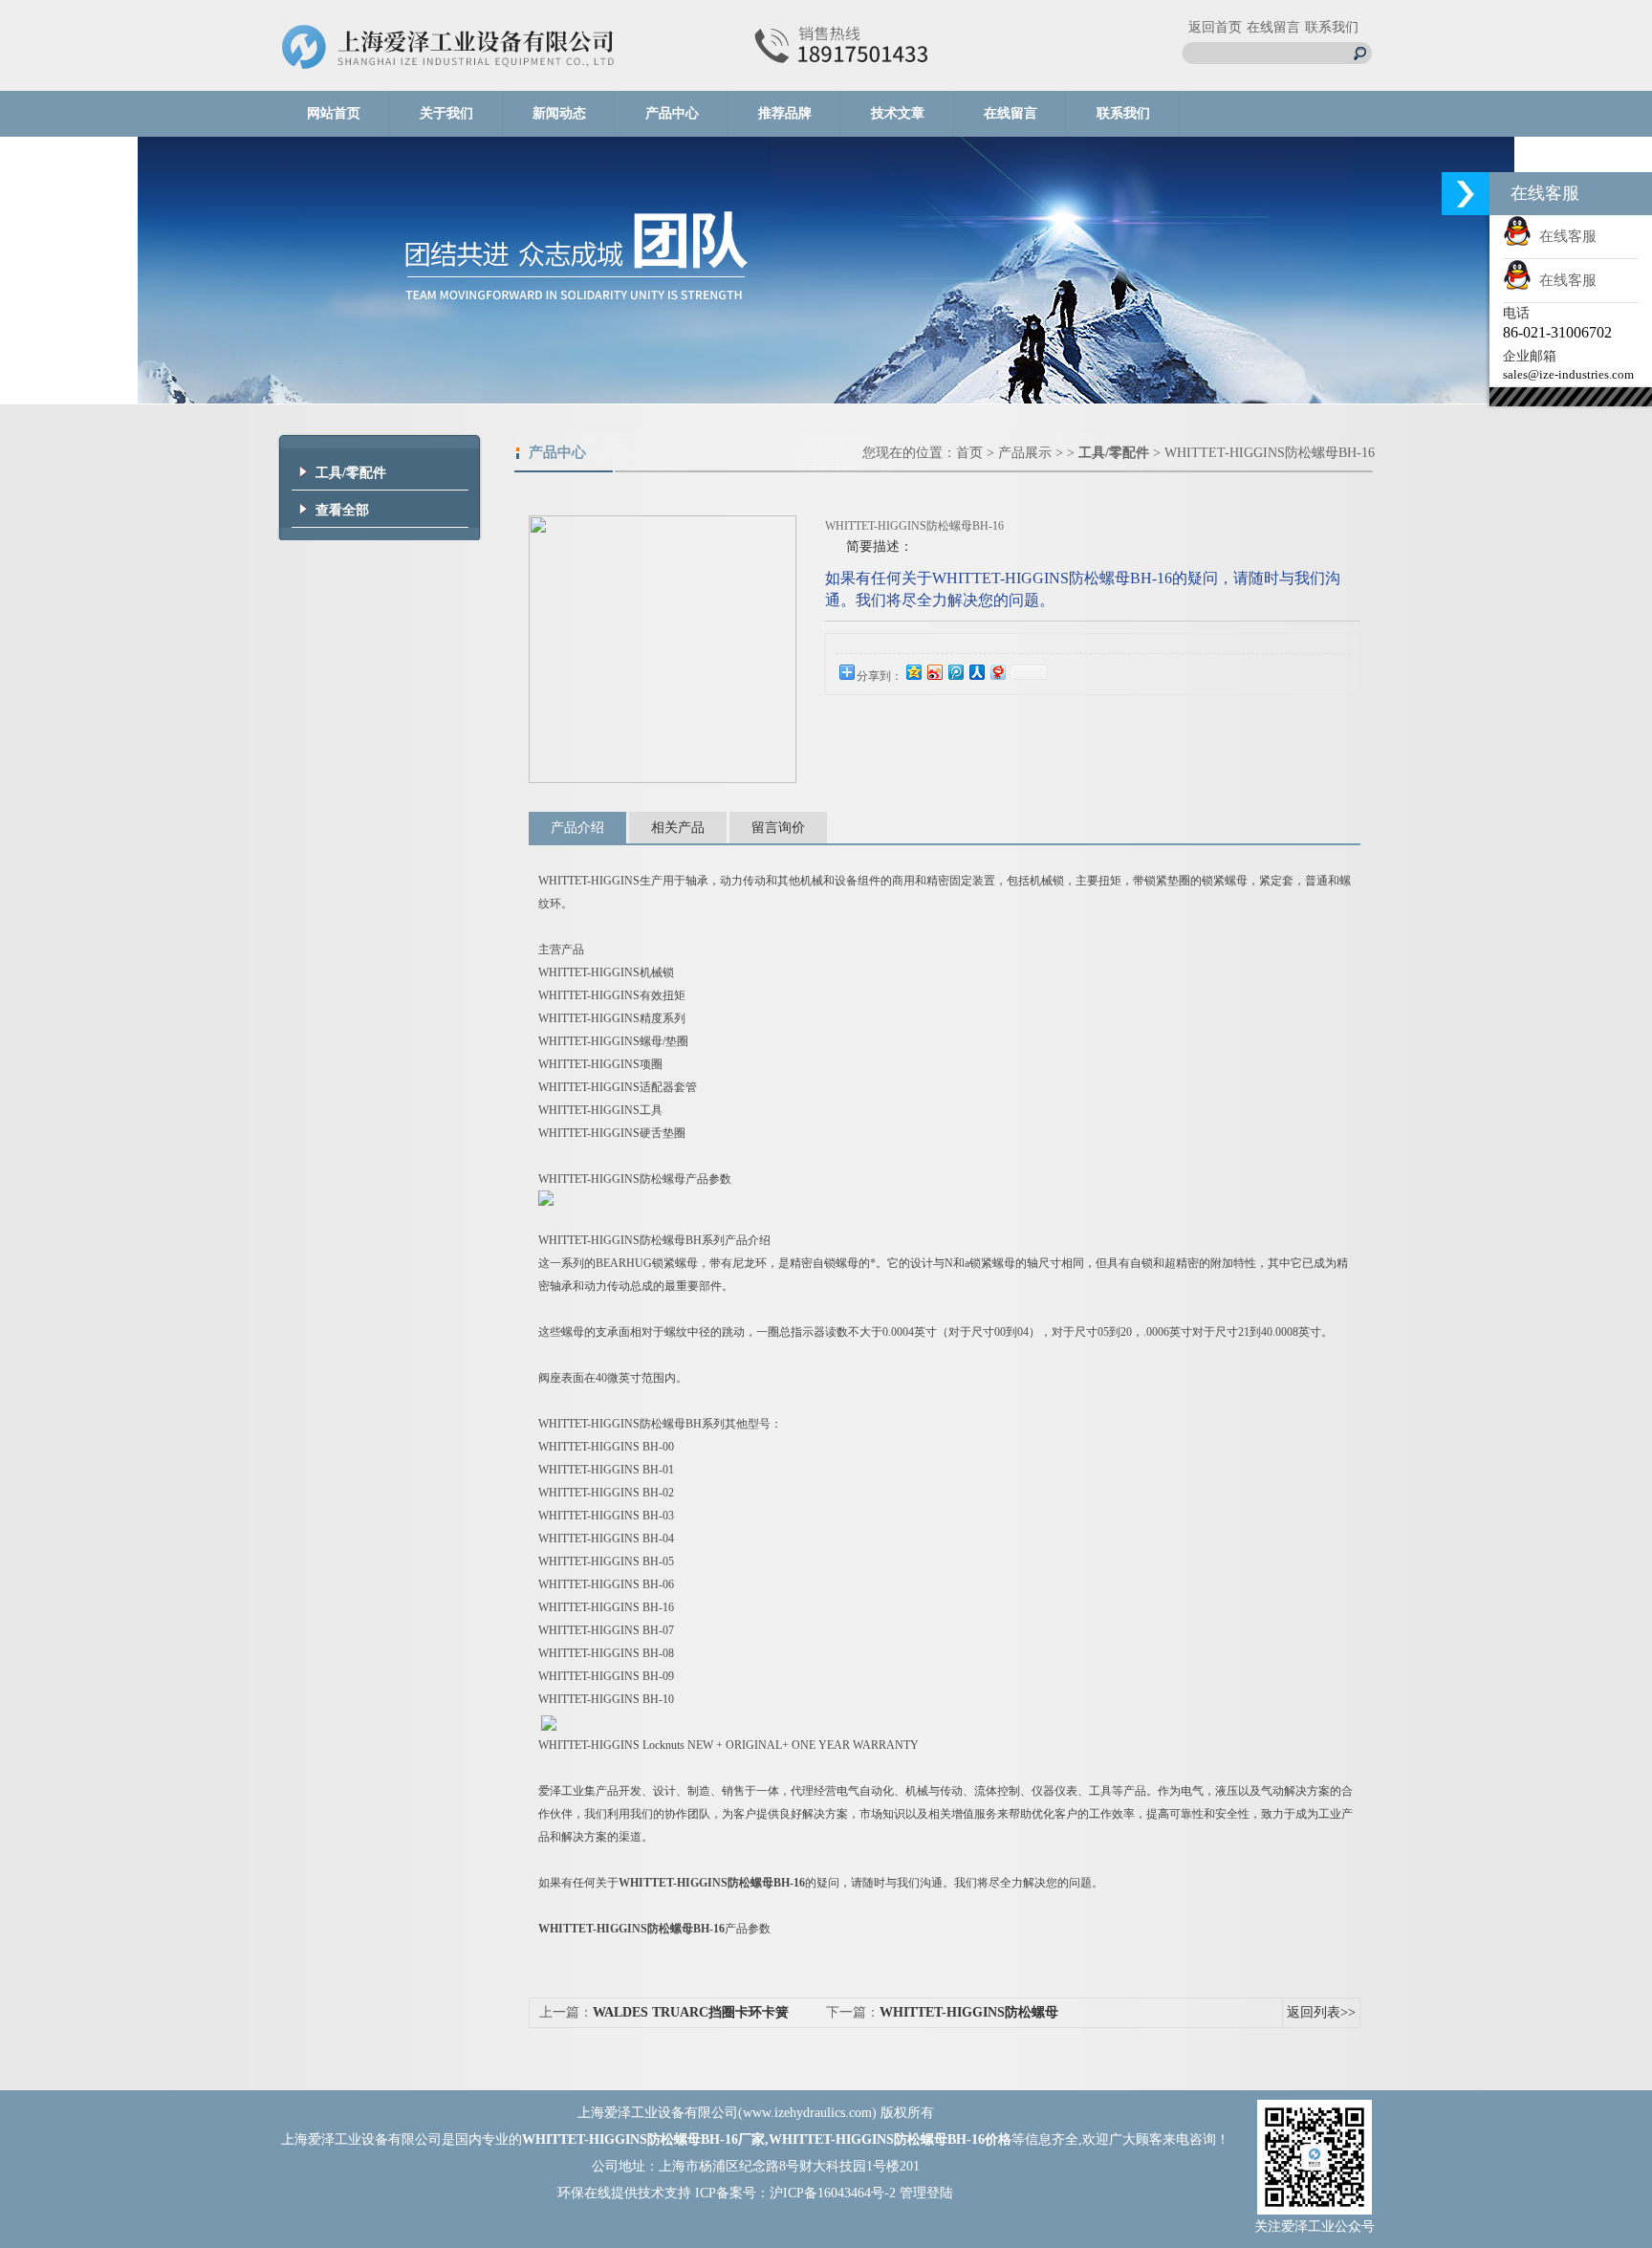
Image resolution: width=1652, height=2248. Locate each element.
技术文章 (898, 113)
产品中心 (672, 113)
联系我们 (1332, 27)
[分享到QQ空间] (913, 672)
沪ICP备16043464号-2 (833, 2193)
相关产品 (678, 828)
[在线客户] (1466, 194)
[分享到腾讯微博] (955, 672)
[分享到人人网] (976, 672)
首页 (969, 453)
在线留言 (1273, 27)
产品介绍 (577, 828)
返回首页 (1215, 27)
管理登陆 (926, 2193)
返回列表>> (1321, 2012)
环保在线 (584, 2193)
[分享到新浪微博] (934, 672)
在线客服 (1564, 236)
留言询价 (778, 828)
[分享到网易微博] (997, 672)
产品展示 (1025, 453)
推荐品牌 (785, 113)
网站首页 (334, 113)
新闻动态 (559, 113)
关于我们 (446, 113)
